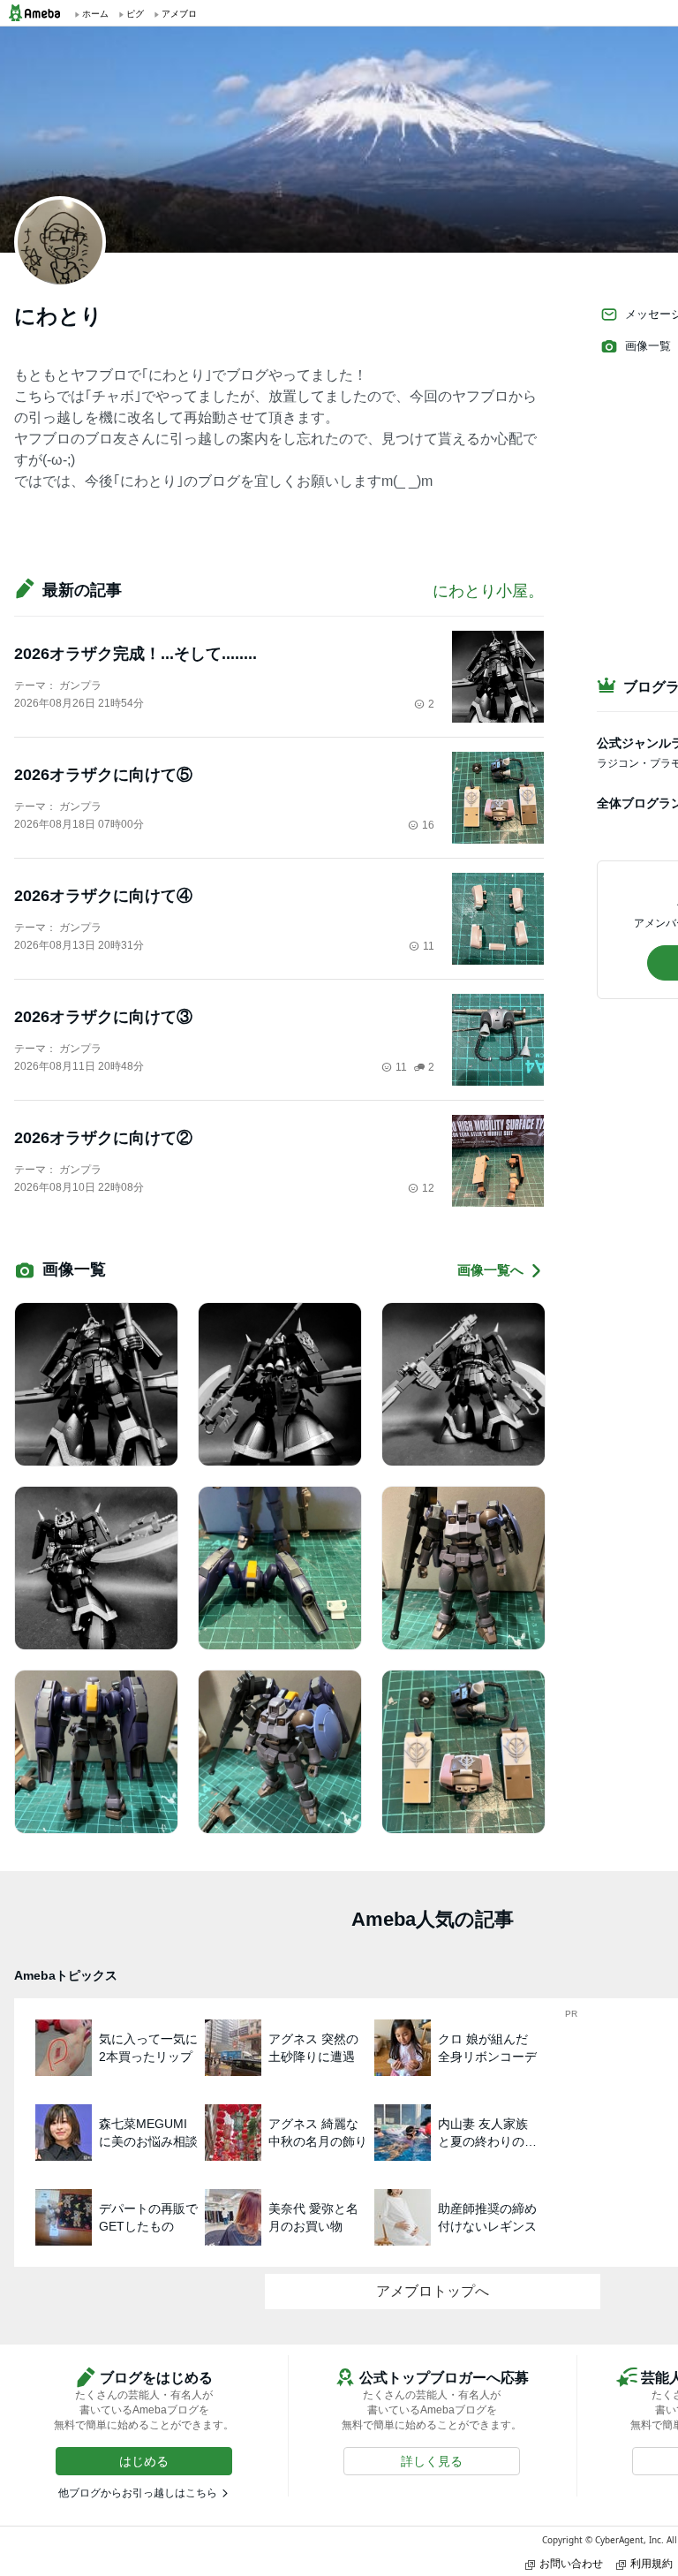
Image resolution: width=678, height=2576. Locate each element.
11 (429, 946)
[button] (144, 2461)
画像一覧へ (490, 1270)
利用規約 (652, 2563)
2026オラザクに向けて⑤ (103, 775)
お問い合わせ (571, 2563)
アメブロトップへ (433, 2291)
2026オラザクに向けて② (103, 1138)
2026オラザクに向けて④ (103, 896)
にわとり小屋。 (488, 591)
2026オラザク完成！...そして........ (136, 654)
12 (428, 1188)
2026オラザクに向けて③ (103, 1017)
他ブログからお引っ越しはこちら (138, 2493)
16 (428, 825)
